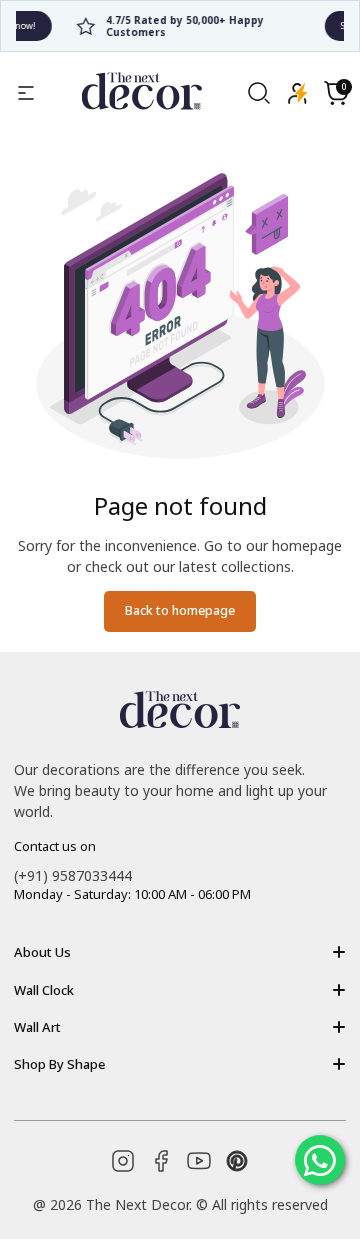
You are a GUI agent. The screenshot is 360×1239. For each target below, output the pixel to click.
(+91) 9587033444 (73, 875)
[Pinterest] (237, 1161)
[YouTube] (199, 1161)
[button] (336, 93)
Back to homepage (180, 610)
